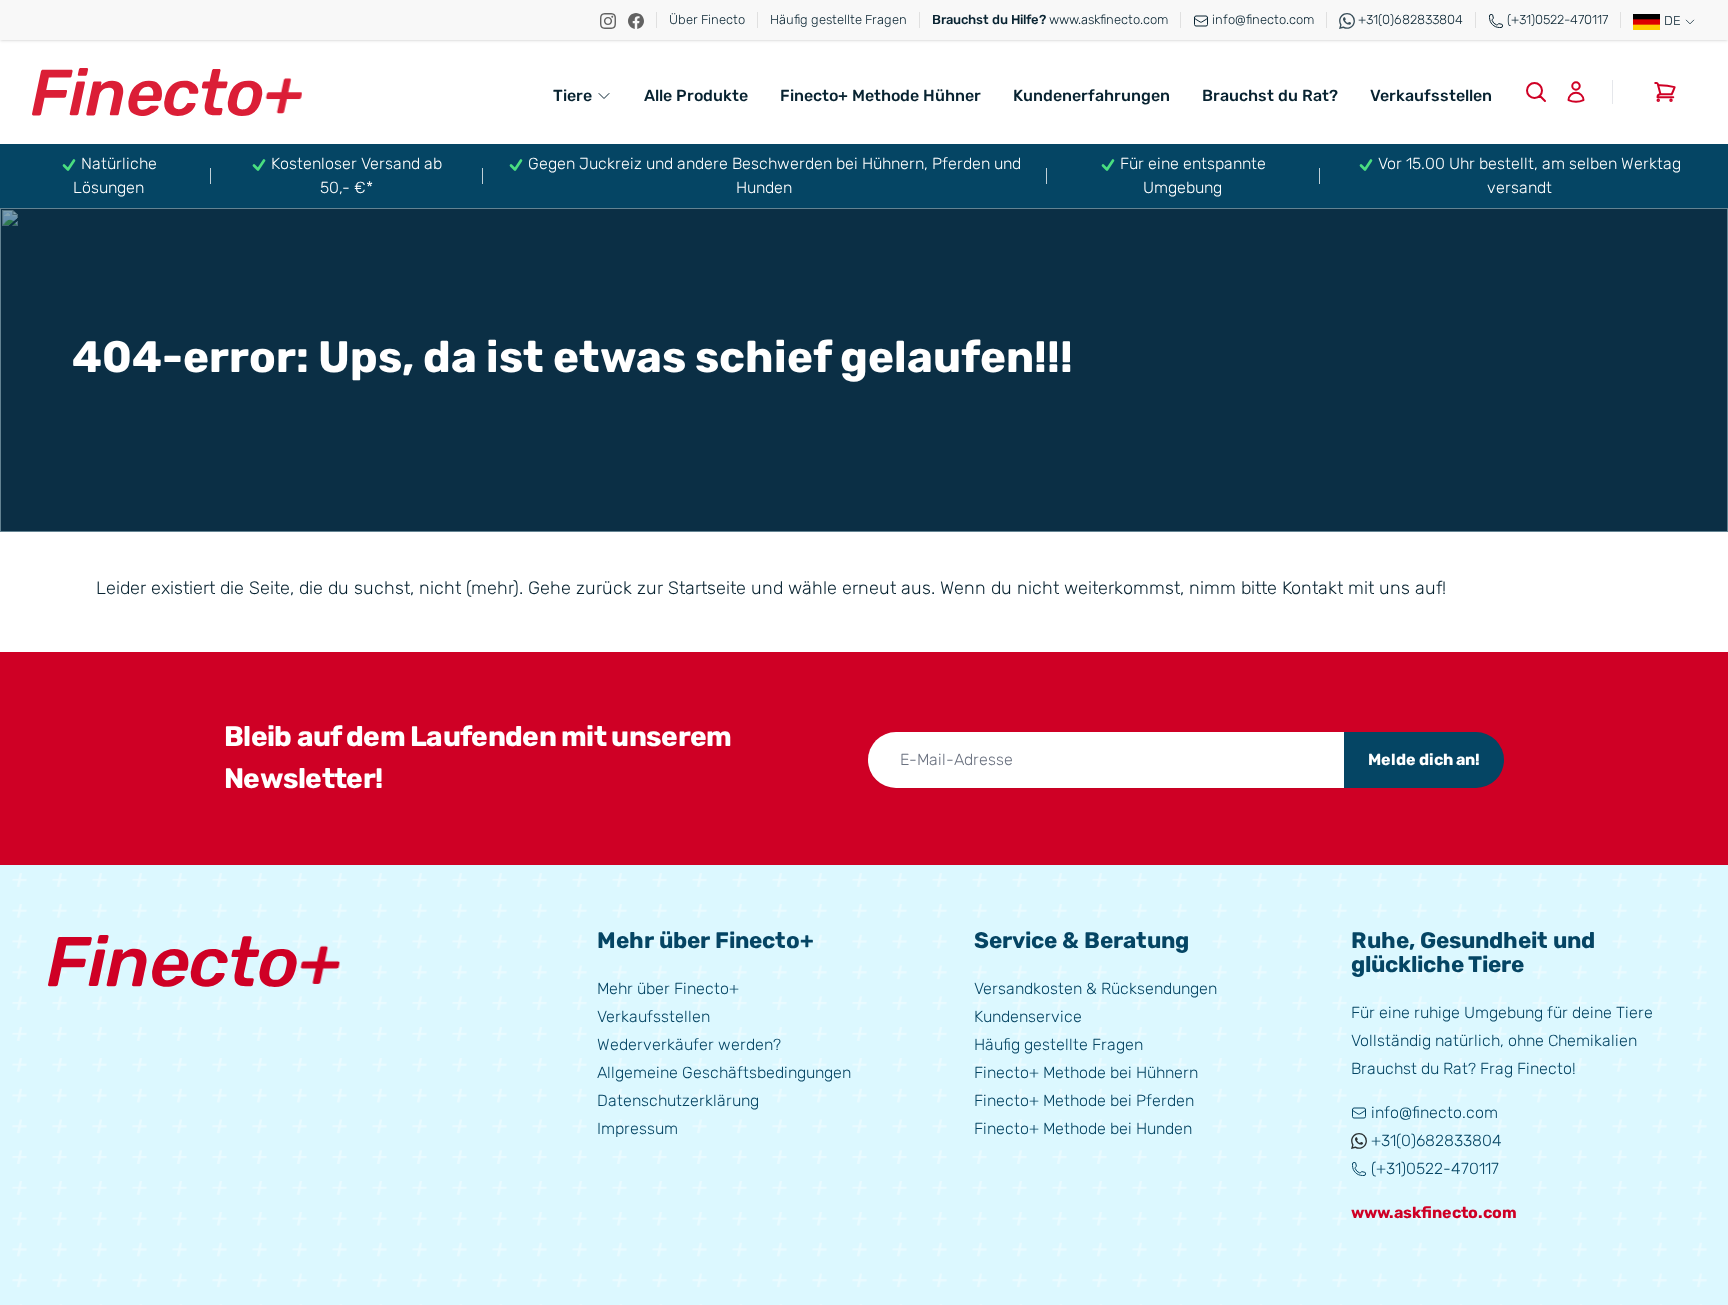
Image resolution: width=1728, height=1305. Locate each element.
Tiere (572, 95)
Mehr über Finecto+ (668, 988)
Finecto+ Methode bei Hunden (1083, 1128)
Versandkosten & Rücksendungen (1095, 988)
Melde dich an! (1424, 759)
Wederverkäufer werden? (689, 1044)
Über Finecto (707, 19)
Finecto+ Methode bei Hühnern (1086, 1072)
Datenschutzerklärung (678, 1100)
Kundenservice (1028, 1016)
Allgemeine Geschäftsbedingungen (724, 1072)
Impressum (637, 1128)
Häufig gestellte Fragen (838, 19)
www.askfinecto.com (1050, 19)
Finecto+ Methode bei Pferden (1084, 1100)
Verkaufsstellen (1431, 95)
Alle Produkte (696, 95)
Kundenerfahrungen (1091, 95)
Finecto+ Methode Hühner (880, 95)
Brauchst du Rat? (1270, 95)
